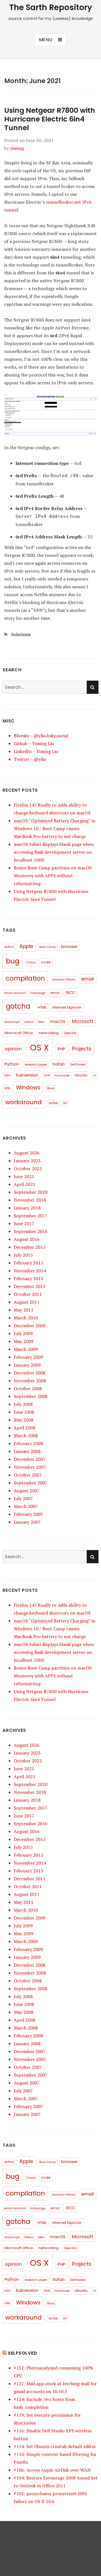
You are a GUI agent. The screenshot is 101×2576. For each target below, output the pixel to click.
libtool (29, 1022)
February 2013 (28, 1278)
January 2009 (27, 1365)
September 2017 (31, 1216)
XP (65, 1103)
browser (69, 946)
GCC (70, 992)
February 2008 (28, 1443)
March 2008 (26, 1436)
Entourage (38, 993)
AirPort (9, 947)
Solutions (21, 634)
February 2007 (28, 1514)
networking (49, 1033)
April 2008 (25, 1428)
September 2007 (31, 1483)
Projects (82, 1049)
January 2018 (27, 1208)
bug (13, 961)
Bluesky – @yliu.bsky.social (41, 736)
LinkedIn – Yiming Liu (36, 751)
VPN (7, 1088)
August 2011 (27, 1302)
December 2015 (30, 1247)
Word (51, 1088)
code (46, 962)
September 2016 (31, 1231)
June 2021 (24, 1176)
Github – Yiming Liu (34, 743)
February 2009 (28, 1357)
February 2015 (28, 1263)
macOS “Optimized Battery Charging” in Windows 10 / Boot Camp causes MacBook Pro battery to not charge (55, 828)
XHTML (53, 1103)
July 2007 (23, 1498)
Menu (46, 40)
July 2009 (23, 1333)
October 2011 (28, 1294)
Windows (28, 1088)
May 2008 (24, 1420)
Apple (26, 946)
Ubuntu (81, 1075)
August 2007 (27, 1491)
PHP (61, 1049)
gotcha (18, 1006)
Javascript (12, 1022)
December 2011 (30, 1286)
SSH (7, 1075)
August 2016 (27, 1239)
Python (12, 1064)
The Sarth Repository (51, 7)
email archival (15, 993)
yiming (17, 148)
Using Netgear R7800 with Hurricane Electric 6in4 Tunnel (50, 119)
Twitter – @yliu (30, 759)
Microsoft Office (19, 1033)
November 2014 (30, 1271)
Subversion (27, 1075)
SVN (47, 1075)
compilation (25, 978)
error (55, 993)
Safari (58, 1064)
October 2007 (28, 1475)
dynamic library (64, 980)
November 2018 (30, 1200)
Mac (41, 1022)
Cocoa (31, 962)
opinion (13, 1049)
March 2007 (26, 1506)
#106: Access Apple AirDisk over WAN (52, 2470)
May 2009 (24, 1341)
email (88, 979)
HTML (42, 1007)
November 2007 (30, 1467)
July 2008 (23, 1404)
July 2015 (23, 1255)
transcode (62, 1075)
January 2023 (27, 1161)
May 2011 (24, 1310)
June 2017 (24, 1223)
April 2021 (25, 1184)
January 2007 (27, 1522)
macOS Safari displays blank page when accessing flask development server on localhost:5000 (54, 852)
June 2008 (24, 1412)
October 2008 (28, 1388)
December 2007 (30, 1459)
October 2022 (28, 1168)
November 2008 (30, 1381)
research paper (36, 1065)
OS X (39, 1047)
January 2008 (27, 1451)
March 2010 (26, 1318)
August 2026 (27, 1153)
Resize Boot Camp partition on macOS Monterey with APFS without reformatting (53, 876)
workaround (24, 1102)
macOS (58, 1021)
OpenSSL (70, 1033)
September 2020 (31, 1192)
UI (94, 1075)
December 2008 (30, 1373)
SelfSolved (78, 1065)
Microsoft (83, 1021)
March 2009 (26, 1349)
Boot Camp (48, 947)
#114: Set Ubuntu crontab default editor (55, 2446)
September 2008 (31, 1396)
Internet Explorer (67, 1007)
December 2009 (30, 1326)
